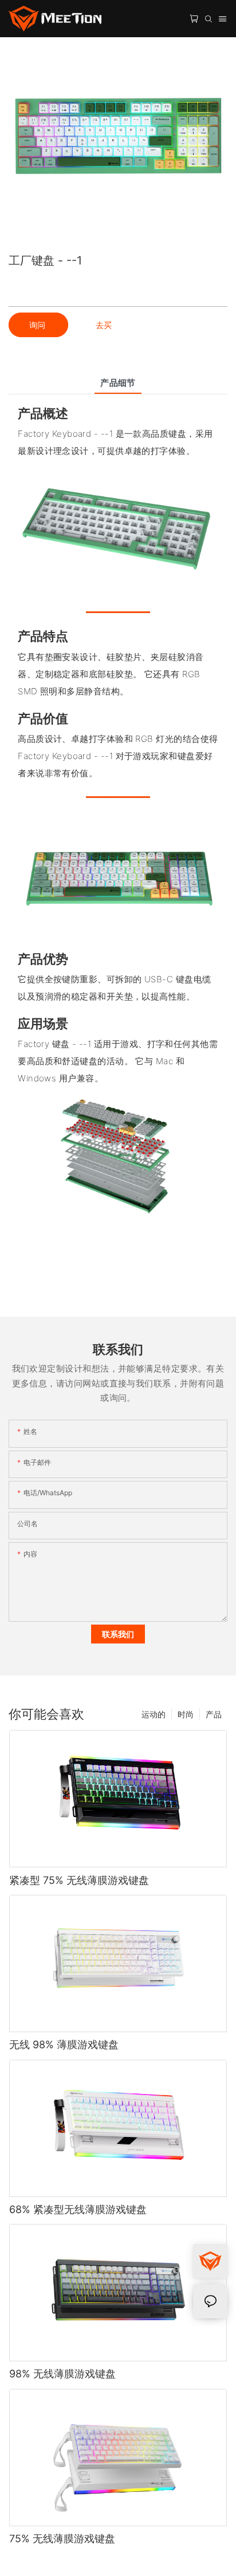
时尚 (186, 1714)
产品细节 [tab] (118, 383)
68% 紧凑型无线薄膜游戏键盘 (78, 2209)
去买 (104, 325)
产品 (214, 1714)
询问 (38, 325)
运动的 (154, 1714)
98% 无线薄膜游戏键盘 (62, 2374)
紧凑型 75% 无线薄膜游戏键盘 (79, 1880)
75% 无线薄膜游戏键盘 (62, 2539)
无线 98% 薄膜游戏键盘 (64, 2044)
